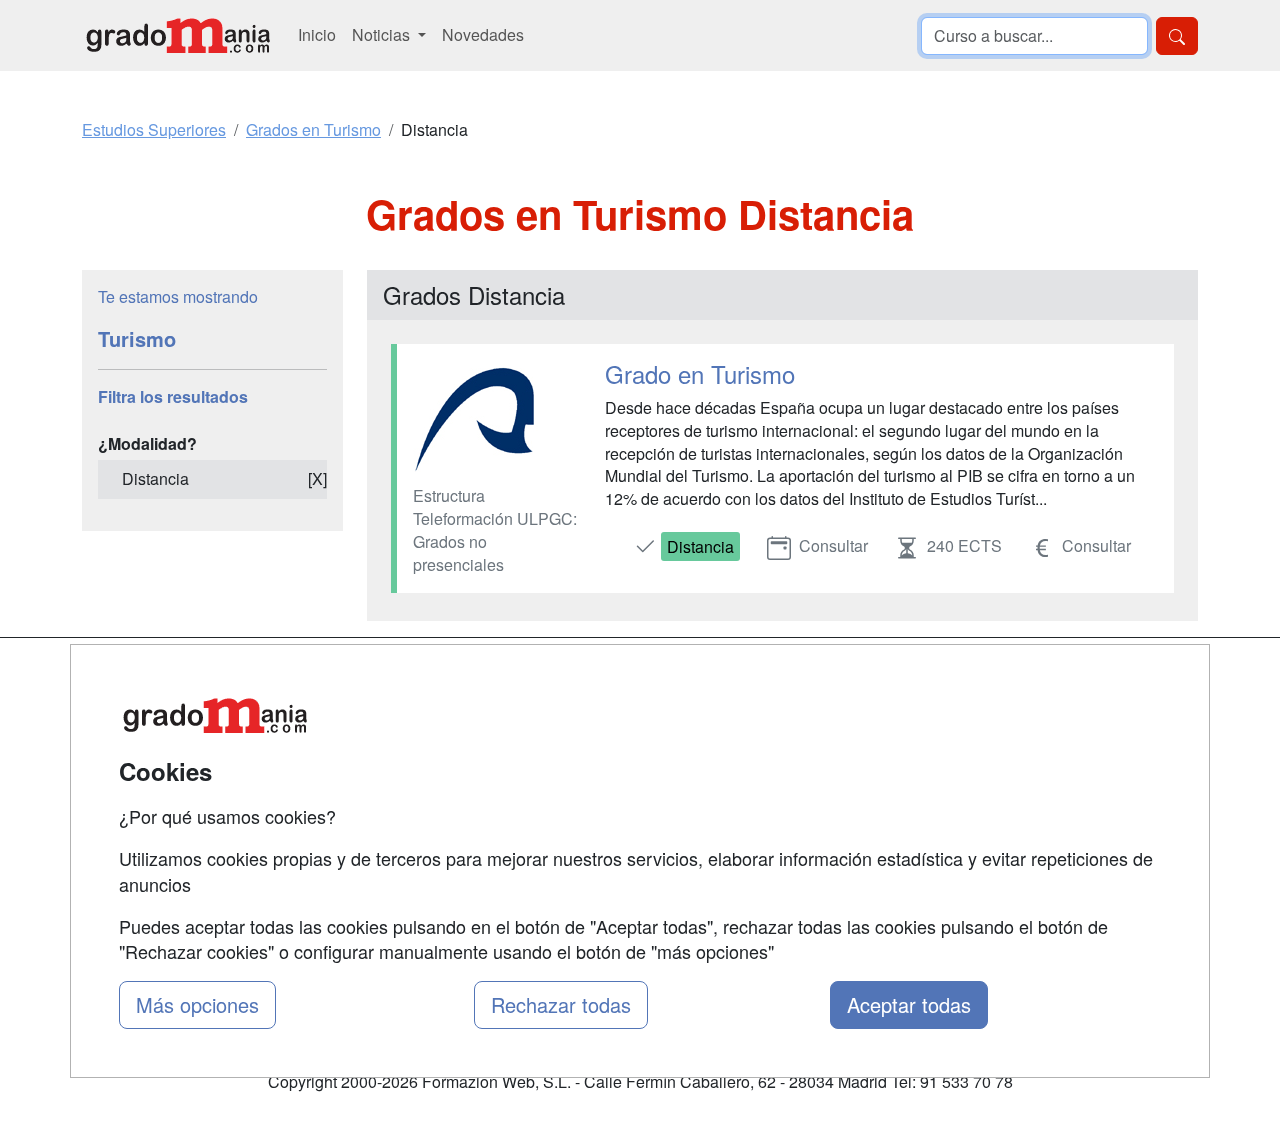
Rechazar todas (561, 1004)
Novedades (483, 34)
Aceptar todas (909, 1004)
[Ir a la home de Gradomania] (178, 35)
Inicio (317, 34)
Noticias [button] (383, 34)
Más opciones (197, 1004)
